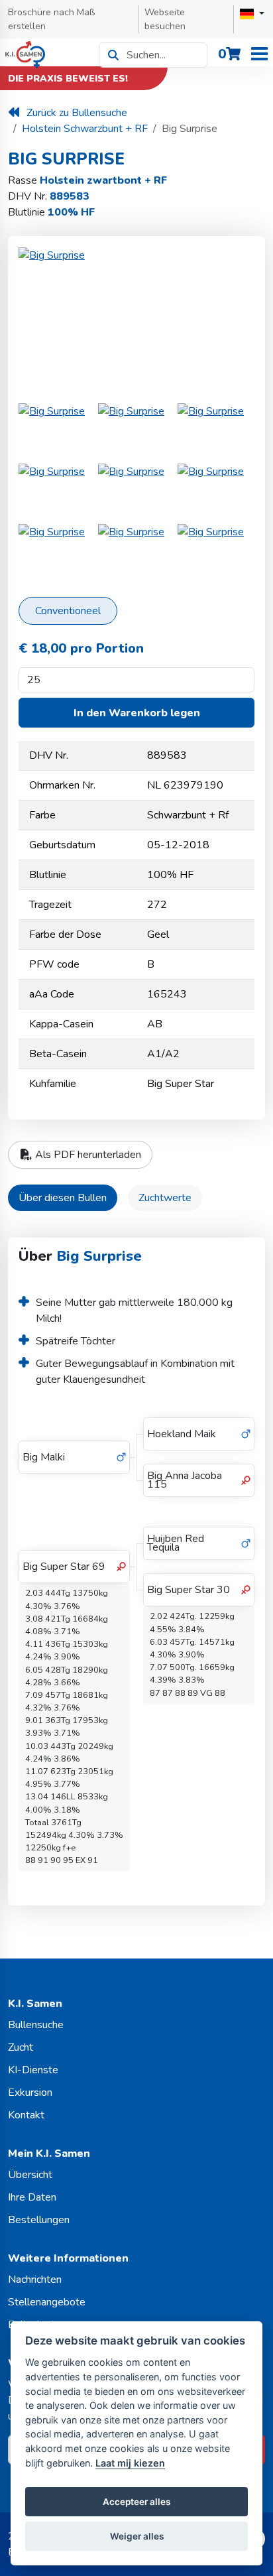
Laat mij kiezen (130, 2463)
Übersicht (30, 2175)
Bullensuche (36, 2025)
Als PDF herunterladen (87, 1155)
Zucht (21, 2047)
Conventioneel (68, 611)
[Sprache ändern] (252, 14)
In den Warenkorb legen (137, 713)
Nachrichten (35, 2280)
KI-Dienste (33, 2070)
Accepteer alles (136, 2502)
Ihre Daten (32, 2197)
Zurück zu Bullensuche (77, 113)
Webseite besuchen (165, 19)
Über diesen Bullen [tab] (63, 1198)
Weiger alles (137, 2536)
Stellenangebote (47, 2302)
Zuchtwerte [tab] (165, 1198)
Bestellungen (39, 2220)
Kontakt (26, 2115)
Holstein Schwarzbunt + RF (85, 129)
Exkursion (30, 2093)
